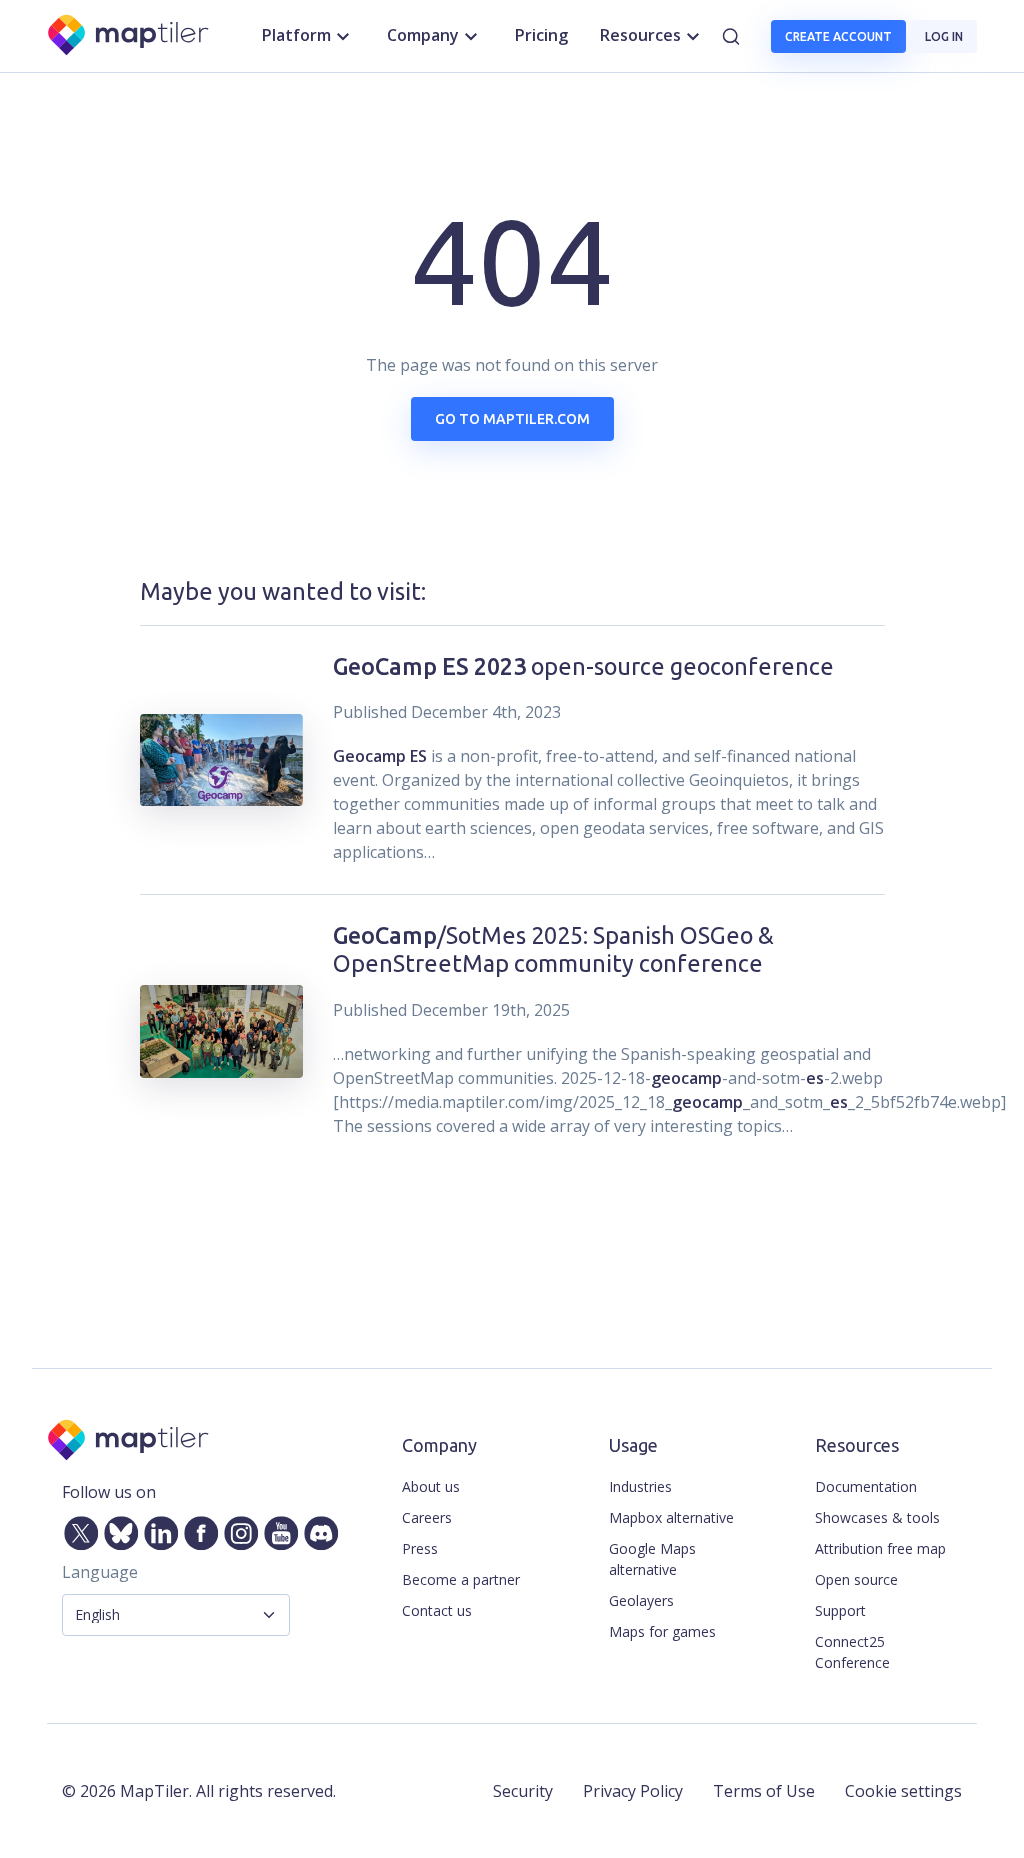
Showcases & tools (877, 1517)
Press (420, 1548)
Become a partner (461, 1579)
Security (523, 1791)
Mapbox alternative (671, 1517)
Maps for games (662, 1631)
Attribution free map (880, 1548)
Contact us (437, 1610)
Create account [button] (838, 36)
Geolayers (641, 1600)
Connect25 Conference (852, 1652)
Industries (640, 1486)
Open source (856, 1579)
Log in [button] (944, 36)
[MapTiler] (129, 36)
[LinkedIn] (157, 1529)
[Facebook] (197, 1529)
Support (840, 1610)
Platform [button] (296, 35)
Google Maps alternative (652, 1559)
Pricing (541, 35)
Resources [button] (640, 35)
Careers (427, 1517)
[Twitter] (77, 1529)
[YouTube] (277, 1529)
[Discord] (317, 1529)
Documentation (866, 1486)
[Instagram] (237, 1529)
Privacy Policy (633, 1791)
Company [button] (423, 35)
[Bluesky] (117, 1529)
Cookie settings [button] (903, 1791)
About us (431, 1486)
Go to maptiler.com (512, 419)
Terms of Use (764, 1791)
